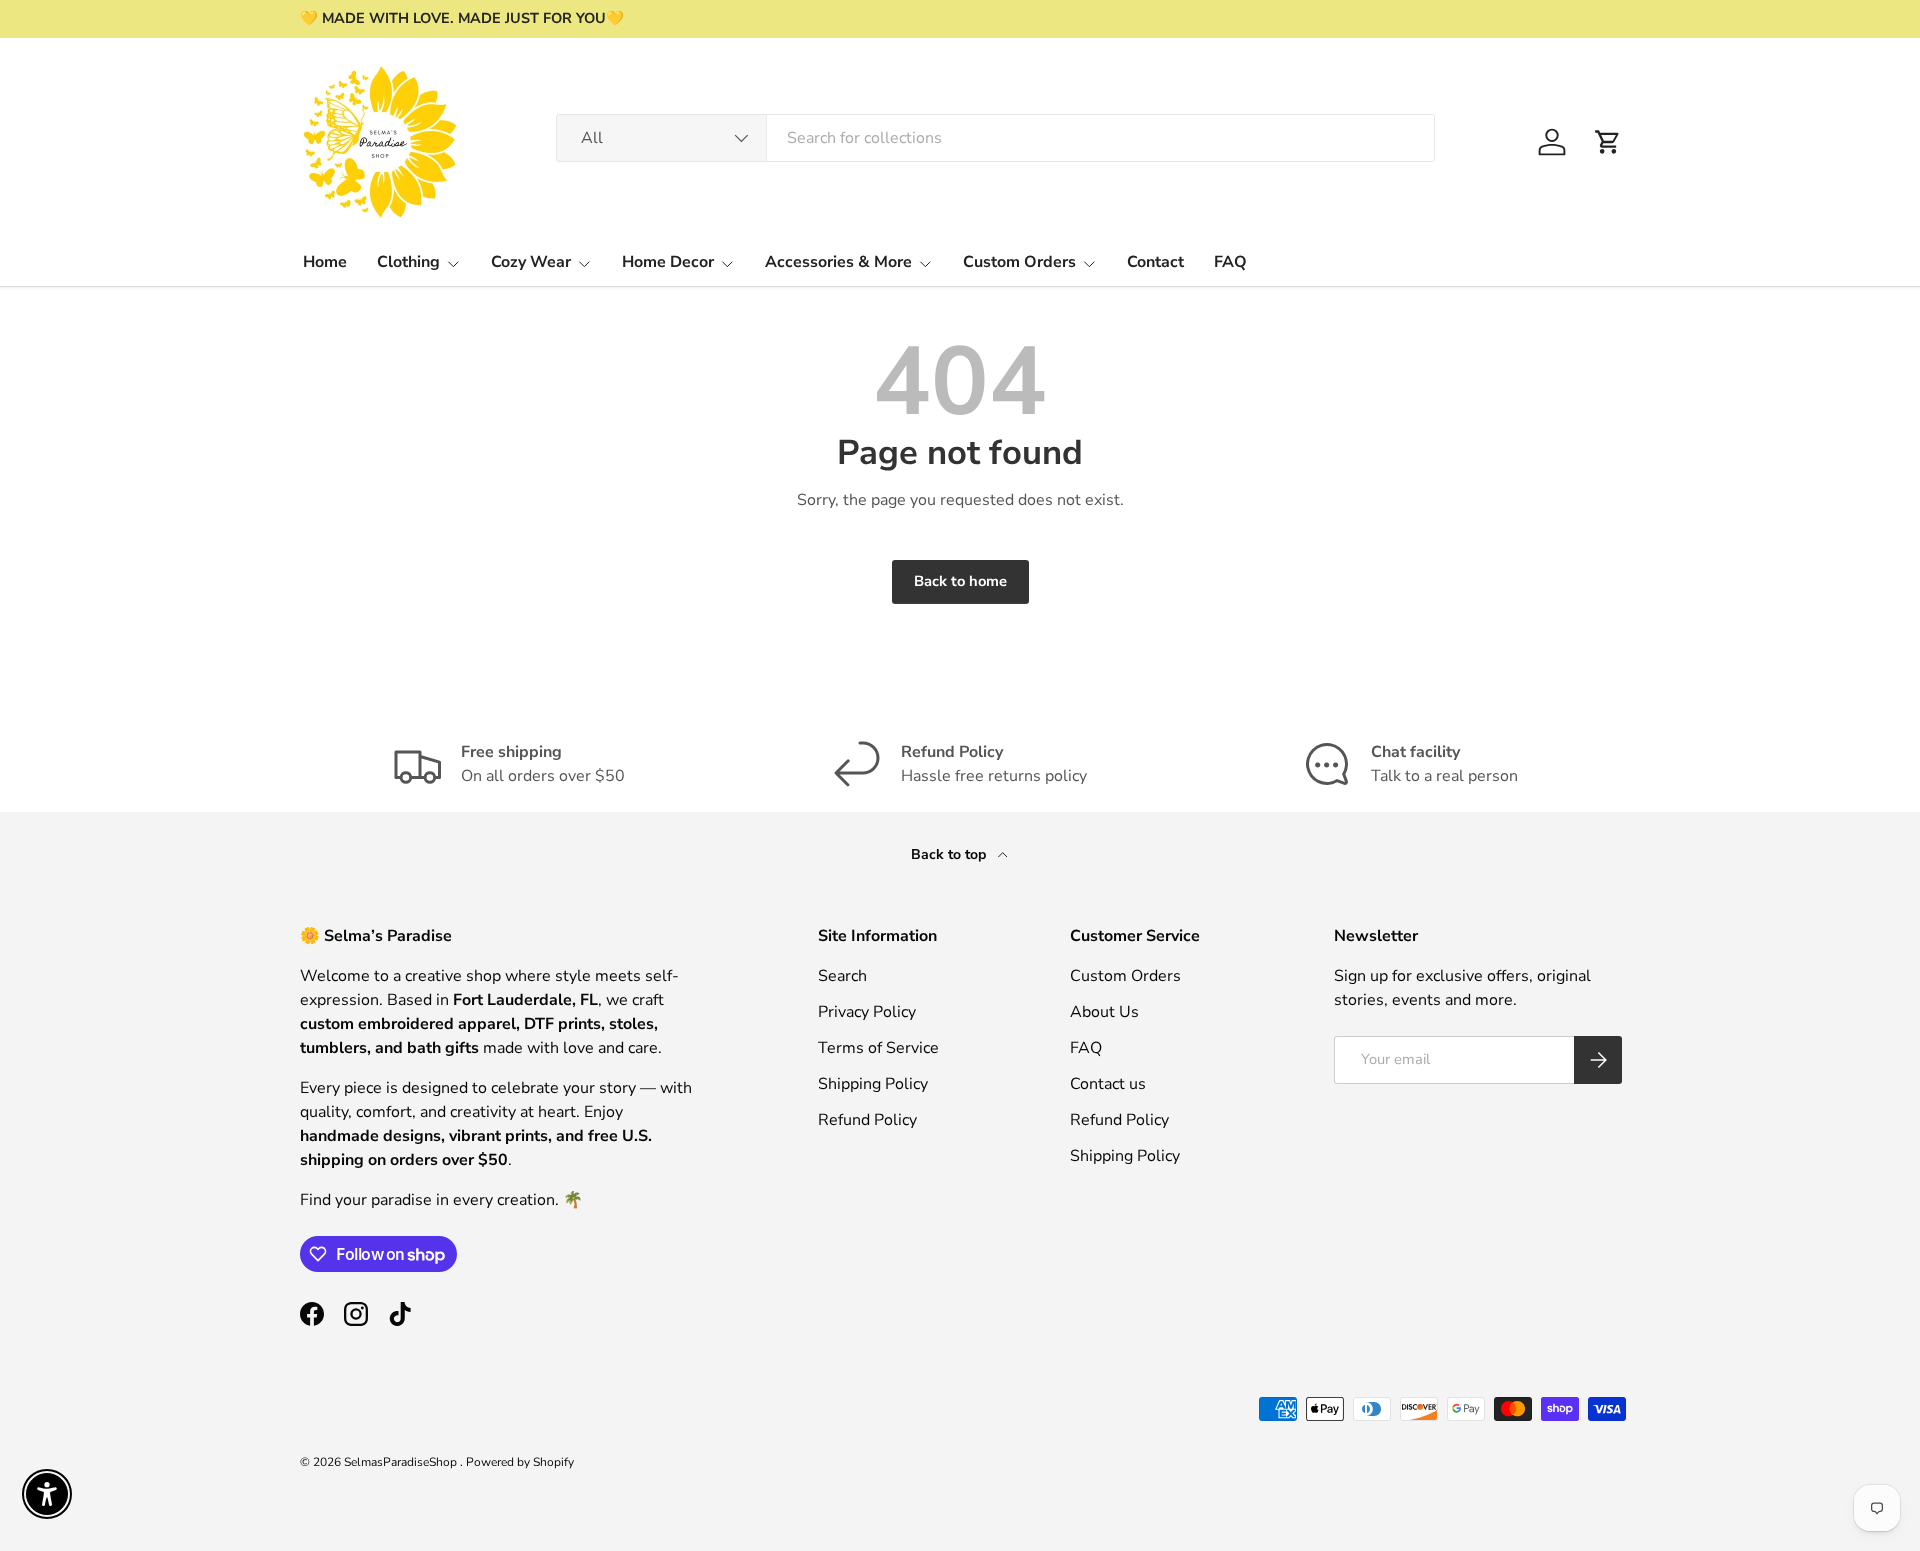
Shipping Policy (873, 1084)
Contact (1155, 262)
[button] (1608, 142)
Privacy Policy (867, 1012)
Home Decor (668, 262)
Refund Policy (867, 1120)
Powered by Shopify (520, 1462)
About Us (1104, 1012)
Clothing (408, 262)
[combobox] (995, 138)
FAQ (1230, 262)
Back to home (960, 581)
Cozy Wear (531, 262)
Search (842, 976)
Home (325, 262)
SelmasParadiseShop (402, 1462)
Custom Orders (1019, 262)
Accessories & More (838, 262)
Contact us (1108, 1084)
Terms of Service (878, 1048)
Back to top (950, 854)
